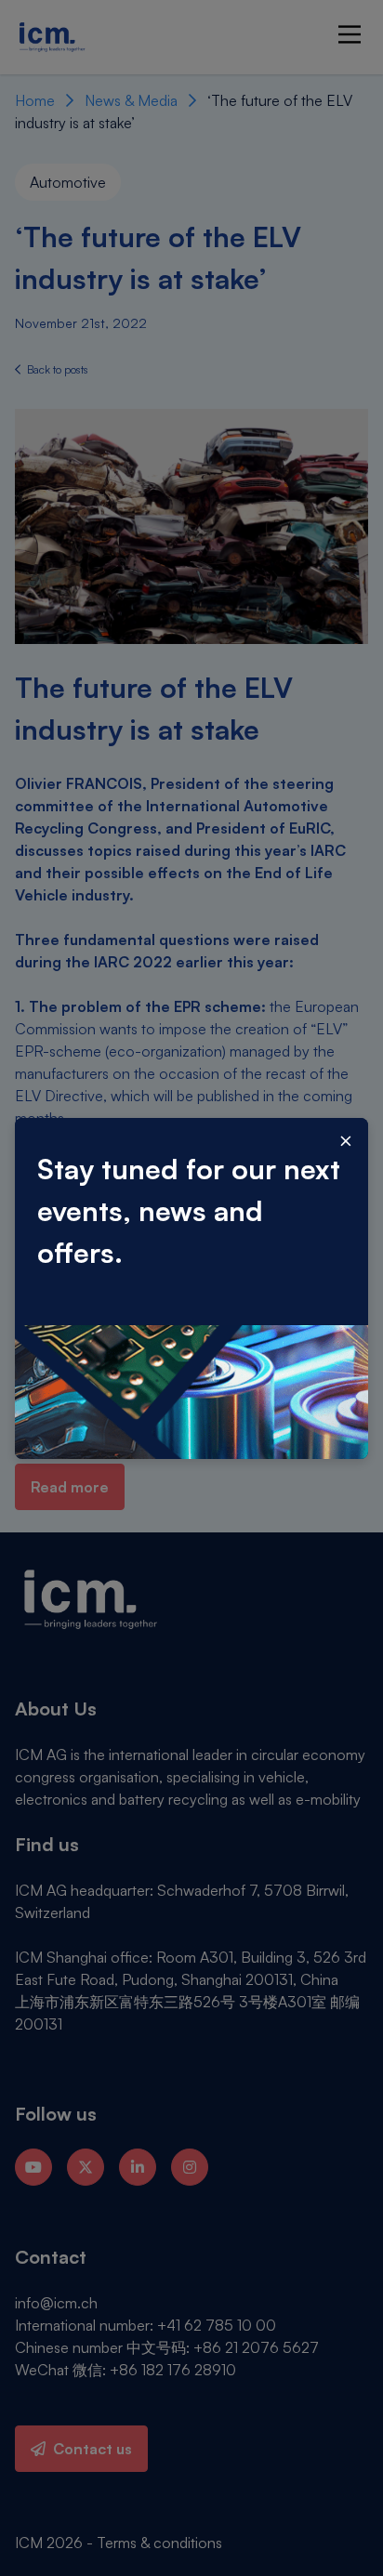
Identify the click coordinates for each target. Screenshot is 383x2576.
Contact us (92, 2449)
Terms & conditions (159, 2543)
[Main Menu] (350, 34)
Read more (70, 1487)
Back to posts (56, 369)
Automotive (68, 182)
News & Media (131, 100)
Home (35, 100)
